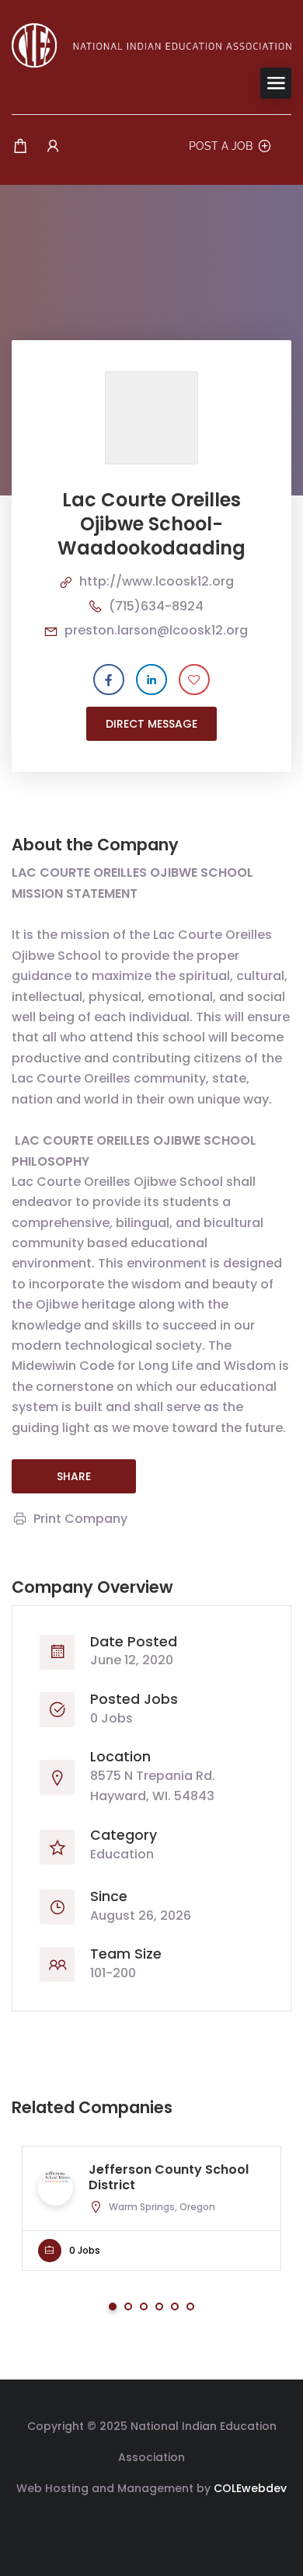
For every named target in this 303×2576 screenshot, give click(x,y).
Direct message (151, 724)
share (74, 1476)
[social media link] (152, 2525)
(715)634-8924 (156, 606)
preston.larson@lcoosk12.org (156, 630)
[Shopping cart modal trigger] (20, 146)
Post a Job (221, 146)
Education (122, 1854)
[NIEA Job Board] (151, 45)
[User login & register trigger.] (53, 146)
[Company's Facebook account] (109, 680)
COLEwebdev (250, 2488)
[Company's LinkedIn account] (151, 680)
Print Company (80, 1519)
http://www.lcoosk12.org (157, 581)
